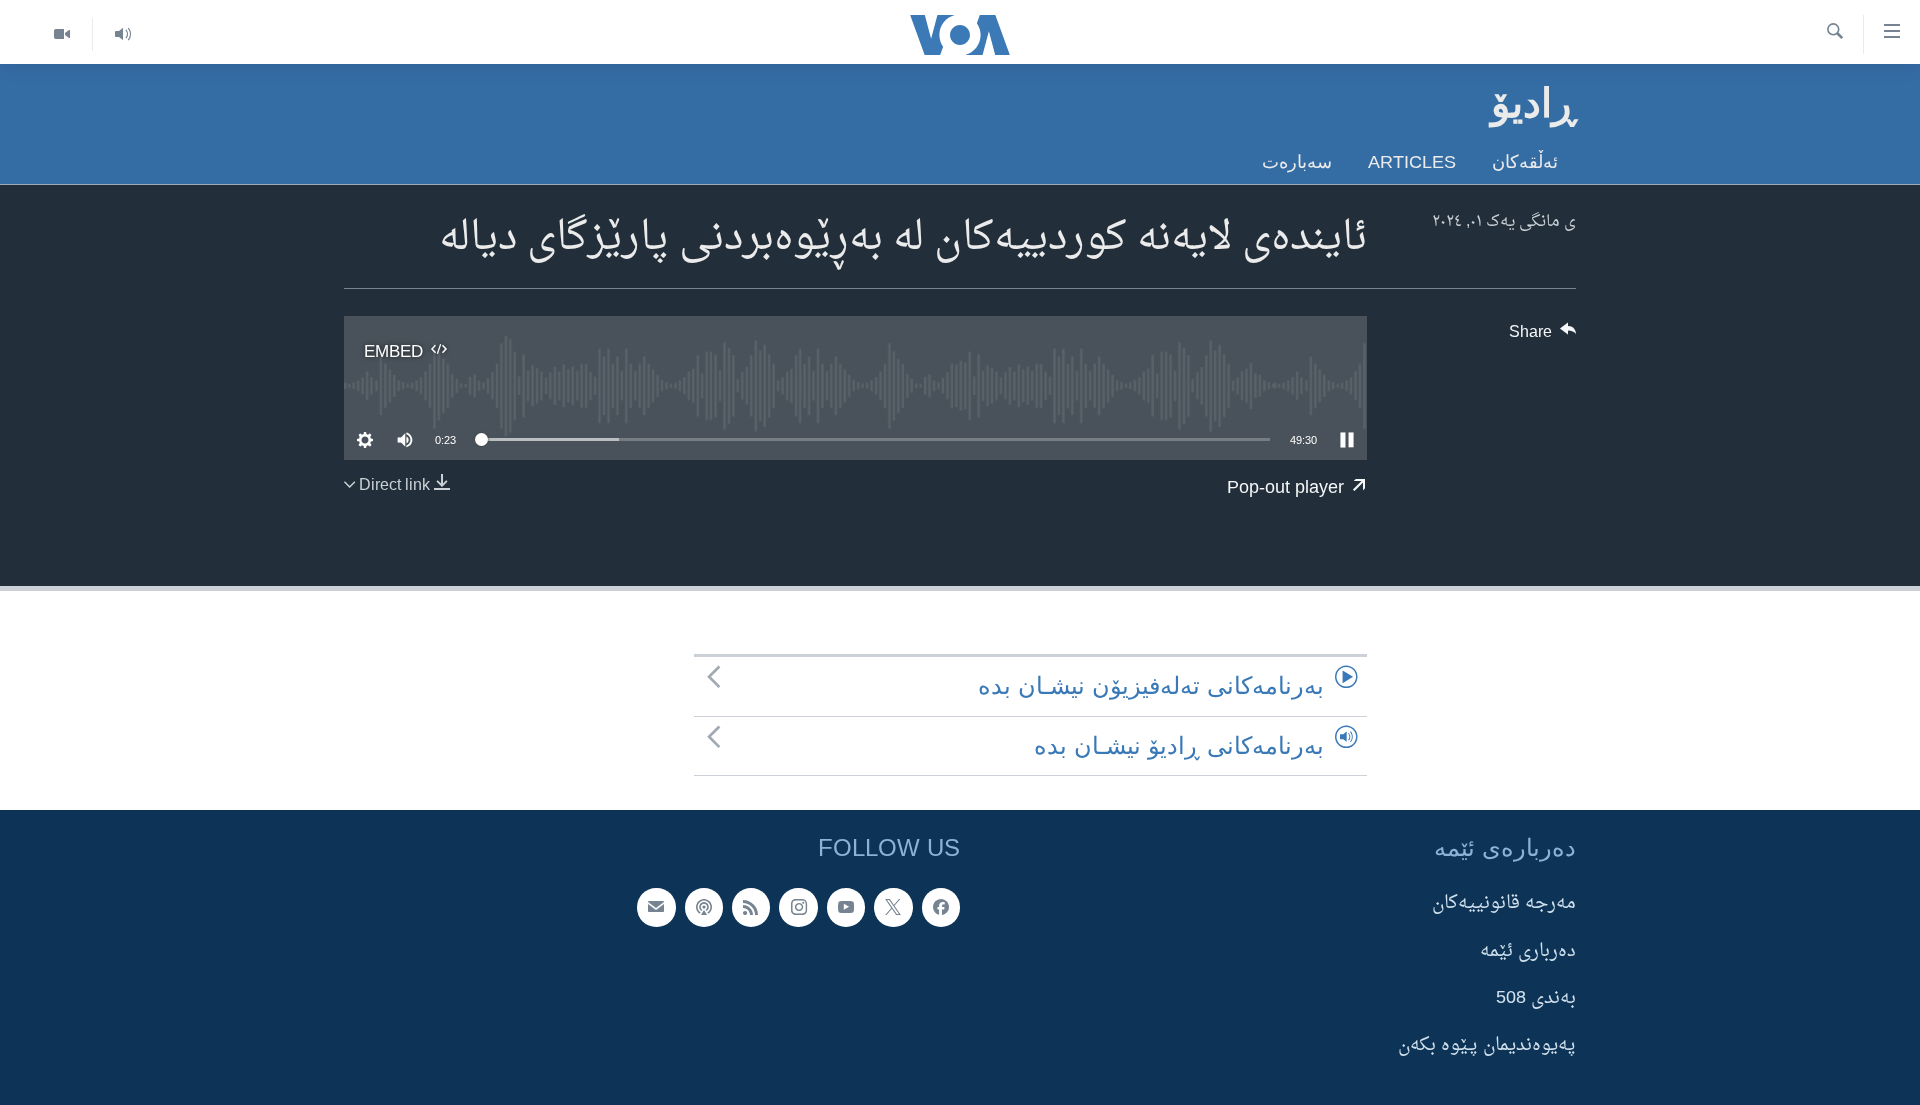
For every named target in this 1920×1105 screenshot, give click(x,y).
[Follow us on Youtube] (846, 907)
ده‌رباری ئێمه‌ (1528, 950)
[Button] (1543, 337)
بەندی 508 (1536, 998)
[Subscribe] (656, 907)
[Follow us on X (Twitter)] (893, 907)
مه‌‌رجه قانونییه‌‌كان (1504, 903)
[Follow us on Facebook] (941, 907)
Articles (1412, 161)
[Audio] (122, 34)
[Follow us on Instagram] (798, 907)
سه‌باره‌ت (1297, 161)
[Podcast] (704, 907)
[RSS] (751, 907)
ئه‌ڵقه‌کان (1525, 161)
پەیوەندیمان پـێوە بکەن (1487, 1045)
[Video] (62, 34)
